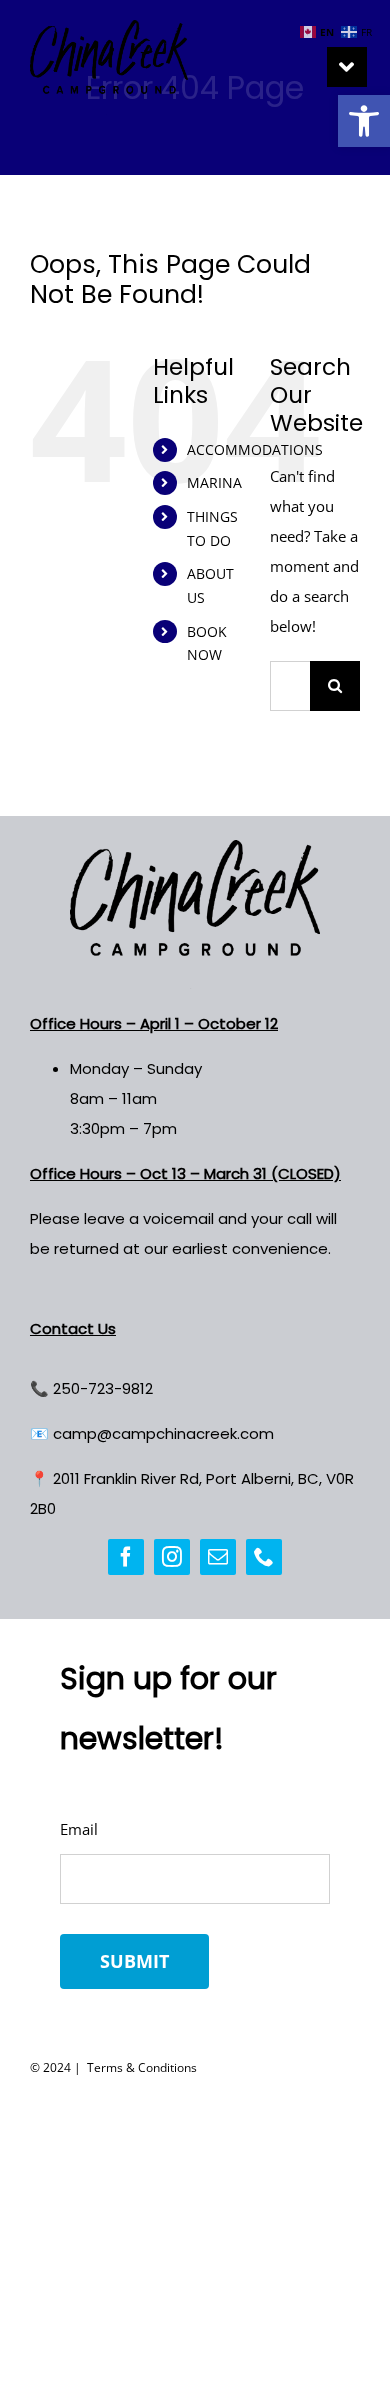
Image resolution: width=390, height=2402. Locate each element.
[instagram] (172, 1557)
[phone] (264, 1557)
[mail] (218, 1557)
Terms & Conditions (140, 2067)
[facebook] (126, 1557)
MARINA (214, 482)
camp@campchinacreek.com (163, 1433)
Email (79, 1829)
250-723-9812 (103, 1388)
